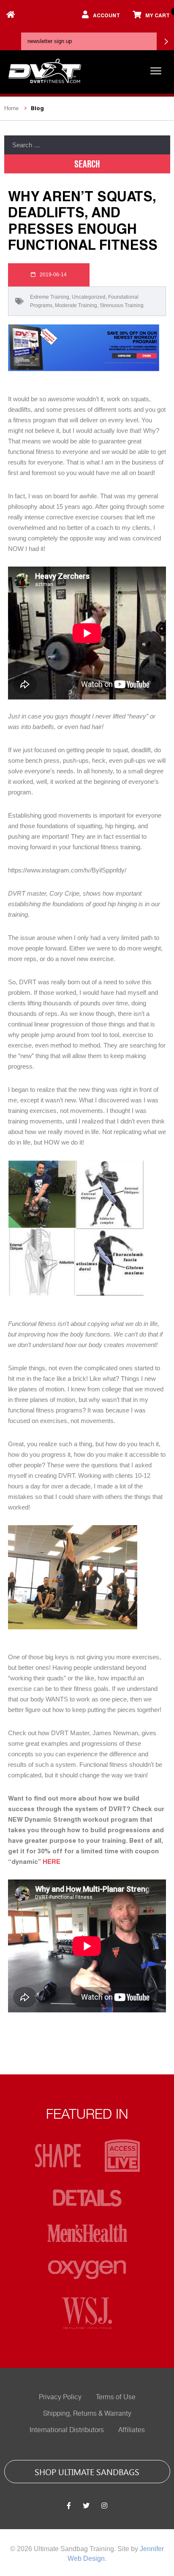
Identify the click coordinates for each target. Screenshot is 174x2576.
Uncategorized (89, 297)
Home (11, 108)
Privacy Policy (60, 2397)
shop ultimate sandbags (87, 2471)
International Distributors (67, 2430)
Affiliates (132, 2430)
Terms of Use (116, 2397)
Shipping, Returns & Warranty (87, 2414)
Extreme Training (50, 297)
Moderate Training (76, 305)
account (106, 15)
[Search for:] (87, 145)
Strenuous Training (122, 305)
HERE (52, 1861)
